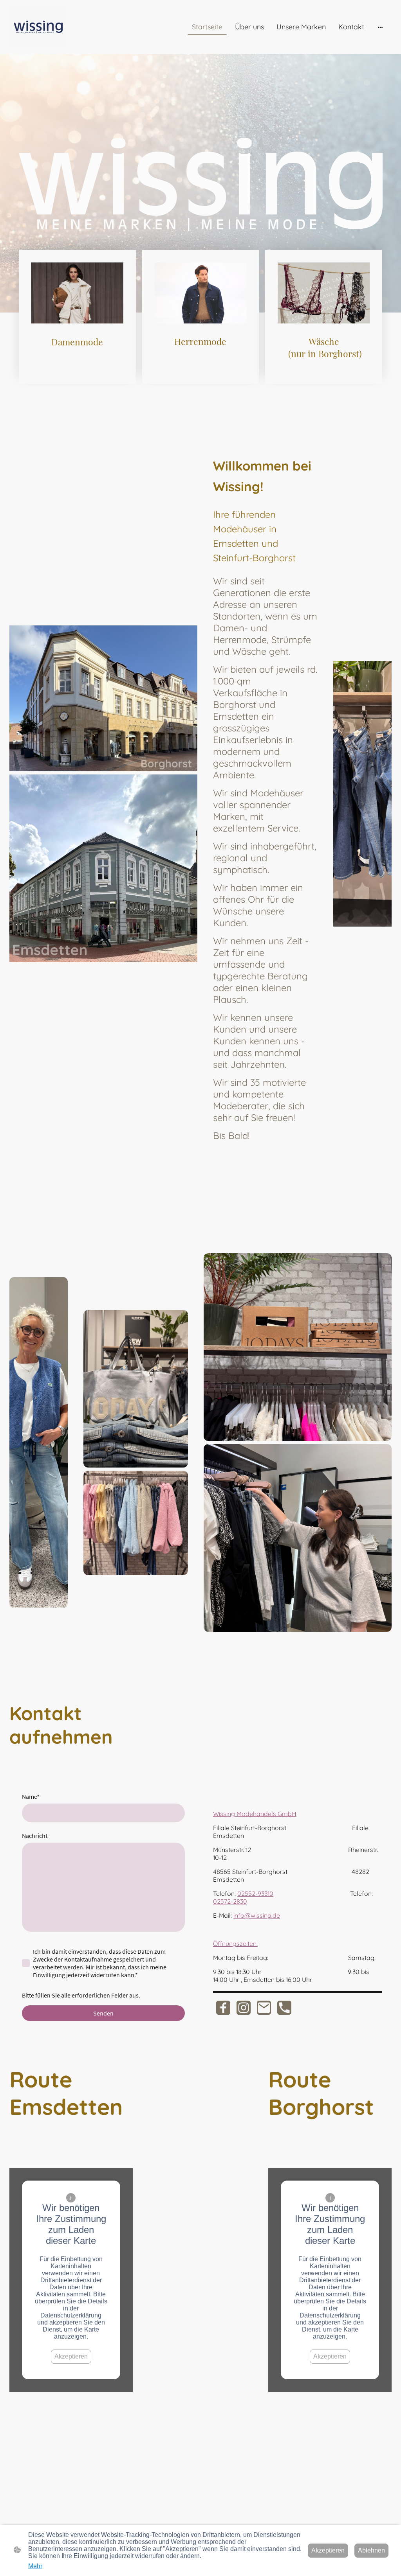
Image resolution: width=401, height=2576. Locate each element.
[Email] (264, 2008)
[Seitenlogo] (39, 27)
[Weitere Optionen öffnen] (380, 27)
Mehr (35, 2566)
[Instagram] (244, 2008)
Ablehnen (371, 2550)
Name (31, 1796)
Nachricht (35, 1836)
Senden (103, 2013)
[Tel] (284, 2008)
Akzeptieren (71, 2356)
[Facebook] (223, 2008)
